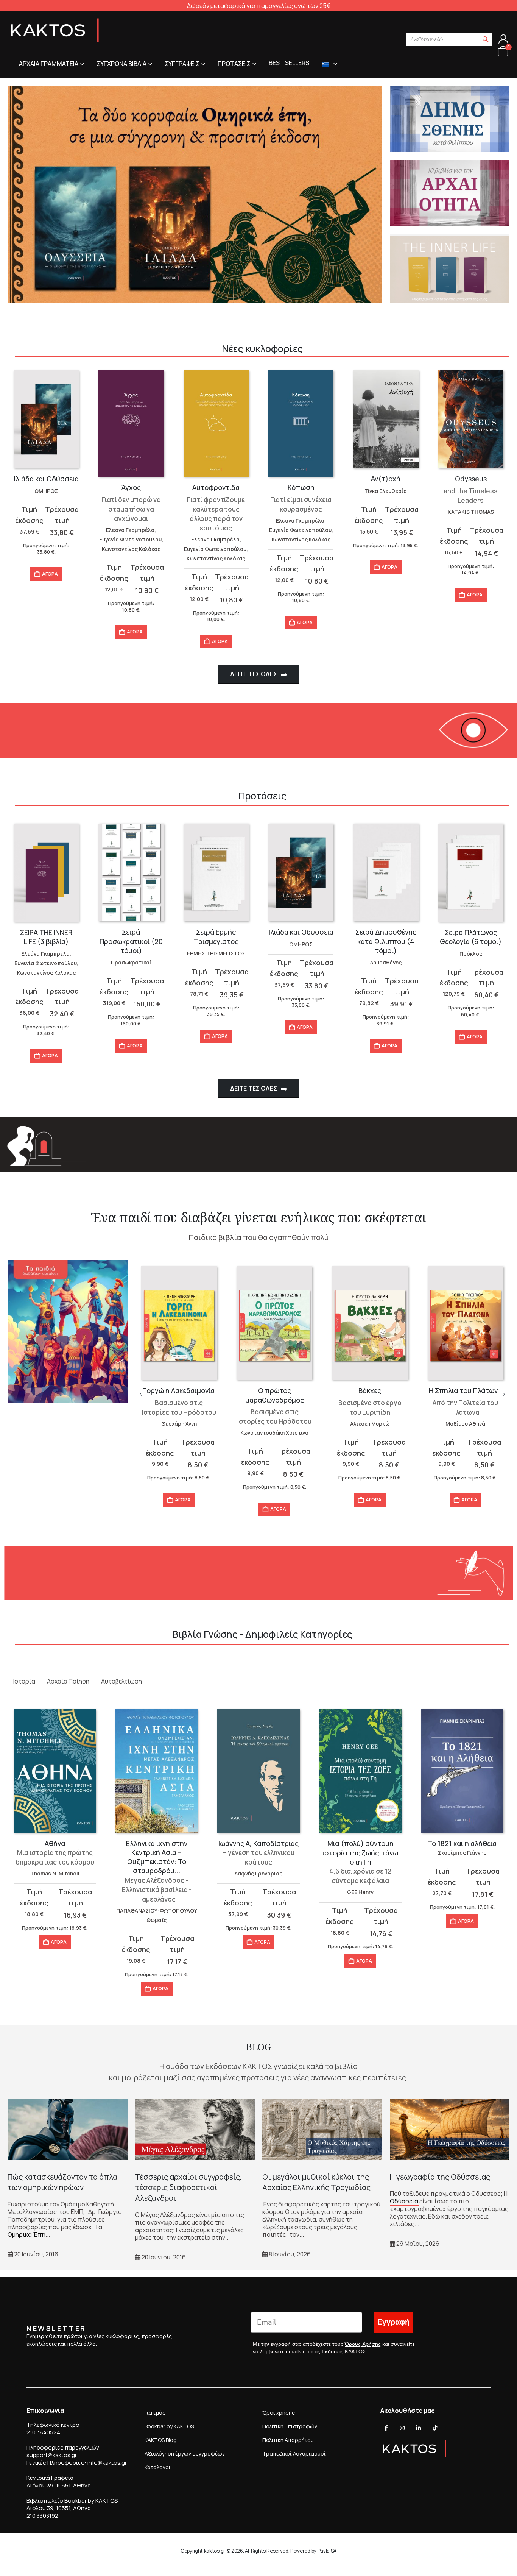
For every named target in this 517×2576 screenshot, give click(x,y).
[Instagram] (402, 2428)
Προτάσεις (234, 64)
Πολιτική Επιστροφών (290, 2426)
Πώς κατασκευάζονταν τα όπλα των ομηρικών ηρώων (62, 2182)
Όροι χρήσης (279, 2413)
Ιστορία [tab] (24, 1681)
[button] (486, 39)
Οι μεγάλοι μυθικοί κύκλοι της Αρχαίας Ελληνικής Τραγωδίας (316, 2182)
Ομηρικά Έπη (26, 2234)
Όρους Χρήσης (363, 2344)
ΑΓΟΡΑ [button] (50, 574)
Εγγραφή (393, 2322)
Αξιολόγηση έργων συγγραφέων (185, 2454)
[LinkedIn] (419, 2428)
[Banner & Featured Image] (450, 119)
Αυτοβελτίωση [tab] (121, 1681)
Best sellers (289, 63)
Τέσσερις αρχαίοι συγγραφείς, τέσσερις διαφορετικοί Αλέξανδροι (188, 2187)
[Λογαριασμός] (504, 39)
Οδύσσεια (405, 2201)
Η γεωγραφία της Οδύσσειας (440, 2177)
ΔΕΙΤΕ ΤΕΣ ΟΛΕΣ (254, 674)
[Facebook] (386, 2428)
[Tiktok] (435, 2428)
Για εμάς (155, 2413)
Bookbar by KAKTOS (169, 2426)
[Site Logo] (55, 30)
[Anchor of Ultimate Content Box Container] (195, 194)
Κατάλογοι (158, 2467)
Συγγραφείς (182, 64)
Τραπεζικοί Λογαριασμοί (294, 2454)
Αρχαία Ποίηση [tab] (68, 1681)
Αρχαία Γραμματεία (49, 64)
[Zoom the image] (68, 1265)
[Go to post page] (68, 2129)
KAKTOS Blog (161, 2440)
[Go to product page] (46, 419)
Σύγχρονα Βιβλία (121, 64)
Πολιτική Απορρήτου (288, 2440)
